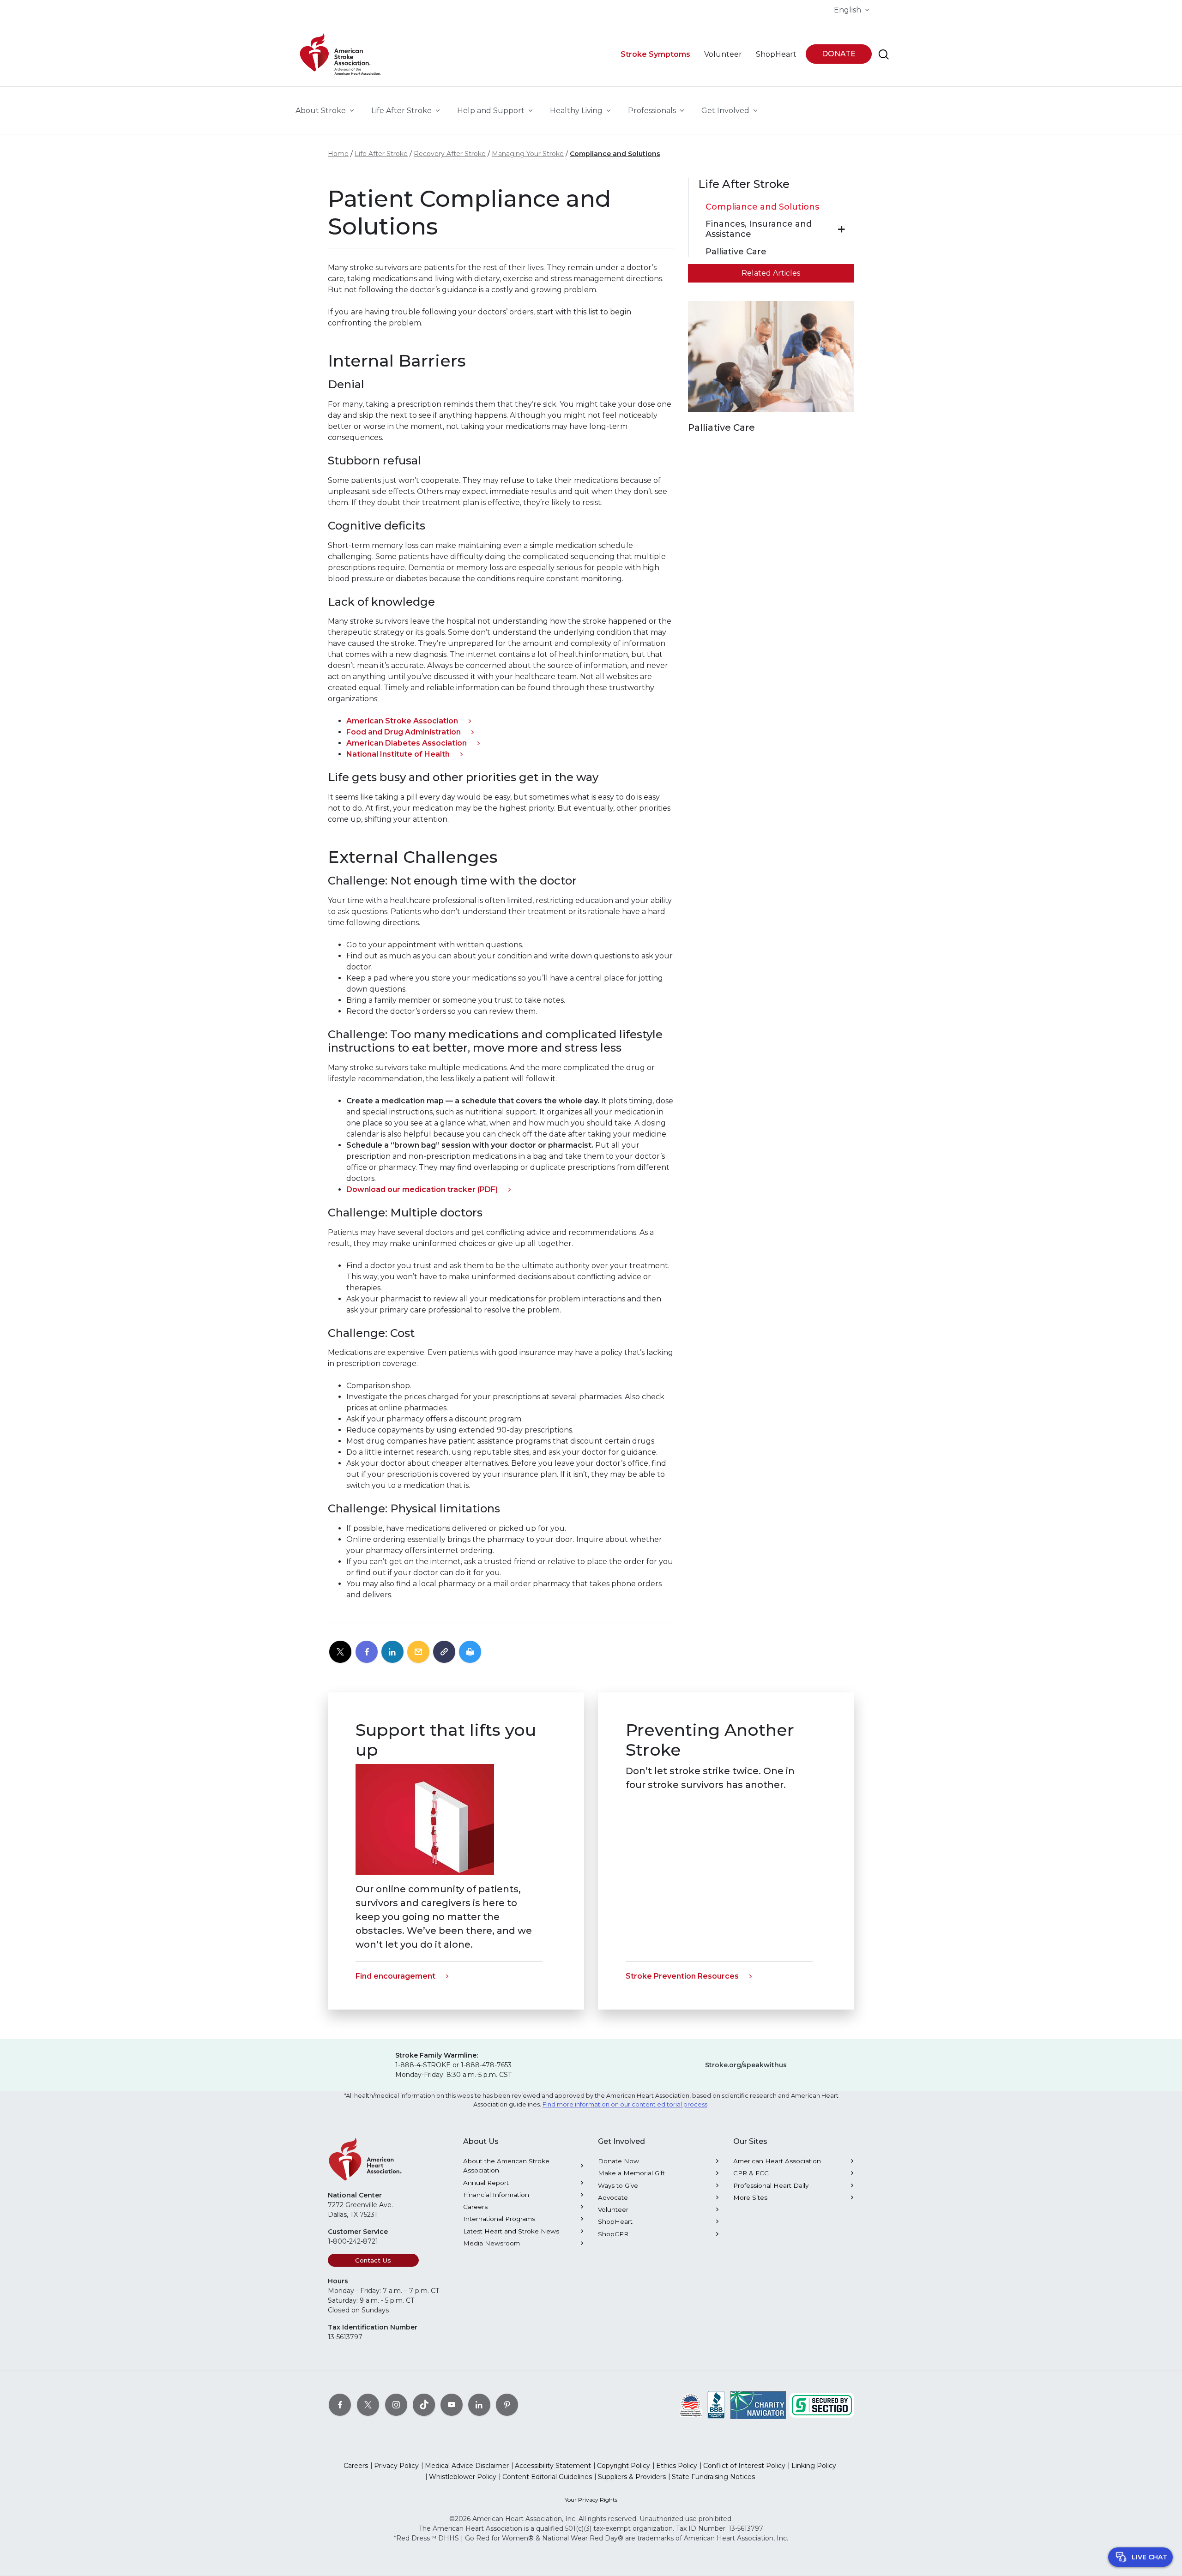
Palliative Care (736, 252)
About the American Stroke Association (506, 2166)
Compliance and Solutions (615, 154)
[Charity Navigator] (758, 2405)
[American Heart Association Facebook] (340, 2405)
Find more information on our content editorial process (625, 2104)
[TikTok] (424, 2405)
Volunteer (613, 2209)
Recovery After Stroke (450, 154)
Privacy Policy (396, 2466)
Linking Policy (814, 2466)
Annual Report (486, 2183)
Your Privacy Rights (591, 2500)
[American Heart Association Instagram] (396, 2405)
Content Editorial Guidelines (547, 2477)
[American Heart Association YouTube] (452, 2405)
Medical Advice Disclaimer (467, 2466)
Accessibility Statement (553, 2466)
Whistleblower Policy (463, 2477)
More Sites (750, 2197)
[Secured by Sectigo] (822, 2405)
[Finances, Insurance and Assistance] (841, 229)
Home (338, 154)
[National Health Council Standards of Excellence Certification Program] (691, 2405)
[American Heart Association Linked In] (479, 2405)
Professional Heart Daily (771, 2185)
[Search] (884, 54)
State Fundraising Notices (713, 2477)
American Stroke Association (402, 721)
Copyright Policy (624, 2466)
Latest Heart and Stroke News (511, 2231)
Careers (475, 2207)
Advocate (613, 2197)
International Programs (499, 2219)
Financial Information (496, 2195)
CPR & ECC (751, 2173)
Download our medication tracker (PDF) (422, 1189)
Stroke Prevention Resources (682, 1976)
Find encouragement (395, 1976)
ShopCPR (613, 2234)
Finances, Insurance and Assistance (759, 229)
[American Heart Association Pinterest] (507, 2405)
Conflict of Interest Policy (744, 2466)
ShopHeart (615, 2221)
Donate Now (618, 2161)
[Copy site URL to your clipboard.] (444, 1652)
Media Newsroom (491, 2243)
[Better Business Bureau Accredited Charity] (716, 2405)
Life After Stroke (381, 154)
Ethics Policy (677, 2466)
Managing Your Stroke (528, 154)
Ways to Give (618, 2185)
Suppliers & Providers (632, 2477)
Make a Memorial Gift (631, 2173)
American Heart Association (777, 2161)
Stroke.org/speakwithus (746, 2065)
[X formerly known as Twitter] (368, 2405)
